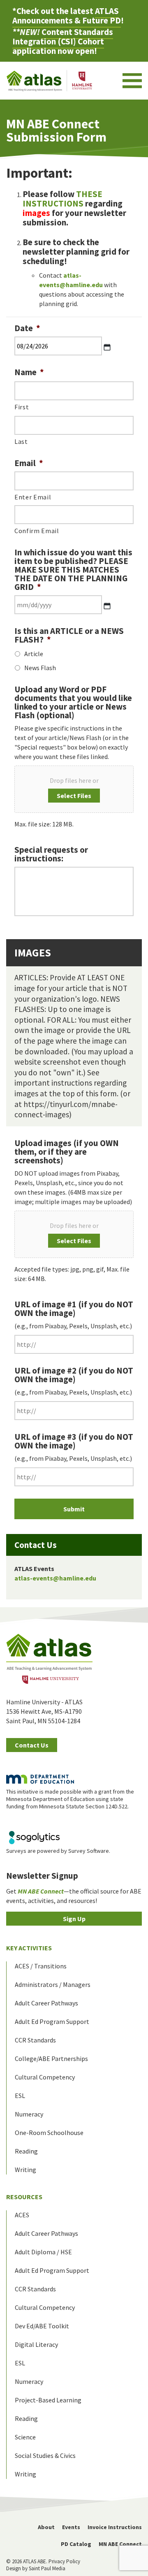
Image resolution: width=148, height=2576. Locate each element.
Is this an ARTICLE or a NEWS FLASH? (69, 635)
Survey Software (89, 1851)
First (22, 407)
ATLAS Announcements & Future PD (67, 16)
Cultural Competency (45, 2077)
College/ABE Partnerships (51, 2058)
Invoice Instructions (115, 2527)
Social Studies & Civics (45, 2455)
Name (29, 372)
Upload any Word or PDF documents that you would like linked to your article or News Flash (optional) (73, 702)
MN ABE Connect (120, 2544)
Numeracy (29, 2114)
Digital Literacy (36, 2344)
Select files (74, 796)
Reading (26, 2151)
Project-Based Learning (48, 2400)
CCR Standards (35, 2040)
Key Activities (29, 1948)
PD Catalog (76, 2544)
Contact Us (32, 1745)
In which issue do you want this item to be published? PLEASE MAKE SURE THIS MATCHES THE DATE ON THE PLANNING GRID (73, 570)
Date (27, 328)
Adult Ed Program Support (52, 2021)
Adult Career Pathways (46, 2003)
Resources (24, 2197)
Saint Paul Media (47, 2568)
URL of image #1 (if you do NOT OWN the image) (74, 1309)
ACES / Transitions (41, 1966)
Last (21, 441)
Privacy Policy (64, 2561)
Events (71, 2527)
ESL (20, 2096)
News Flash (40, 668)
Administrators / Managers (53, 1984)
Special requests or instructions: (51, 854)
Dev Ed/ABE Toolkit (42, 2326)
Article (34, 654)
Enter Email (33, 497)
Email (29, 463)
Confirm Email (37, 531)
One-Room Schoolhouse (49, 2133)
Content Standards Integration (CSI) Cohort (63, 37)
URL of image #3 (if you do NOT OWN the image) (74, 1441)
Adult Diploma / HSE (43, 2252)
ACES (22, 2215)
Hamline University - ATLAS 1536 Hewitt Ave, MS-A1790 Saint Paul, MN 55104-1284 (44, 1711)
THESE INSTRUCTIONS (62, 199)
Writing (25, 2170)
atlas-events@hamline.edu (55, 1578)
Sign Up (74, 1919)
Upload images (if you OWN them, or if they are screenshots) (67, 1152)
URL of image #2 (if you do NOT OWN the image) (74, 1375)
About (46, 2527)
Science (25, 2437)
